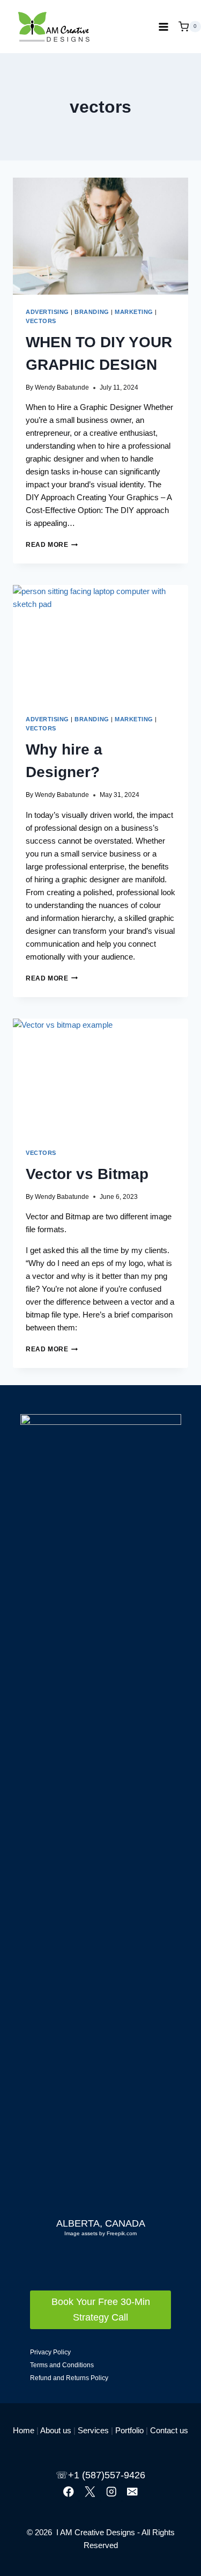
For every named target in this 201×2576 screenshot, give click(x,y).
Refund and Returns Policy (69, 2378)
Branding (92, 312)
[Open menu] (163, 27)
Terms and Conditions (62, 2365)
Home (24, 2430)
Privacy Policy (50, 2352)
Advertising (47, 312)
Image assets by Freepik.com (100, 2233)
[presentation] (100, 236)
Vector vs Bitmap (87, 1174)
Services (93, 2430)
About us (56, 2430)
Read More (52, 545)
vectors (41, 321)
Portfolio (129, 2430)
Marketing (134, 312)
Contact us (169, 2430)
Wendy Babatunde (62, 387)
